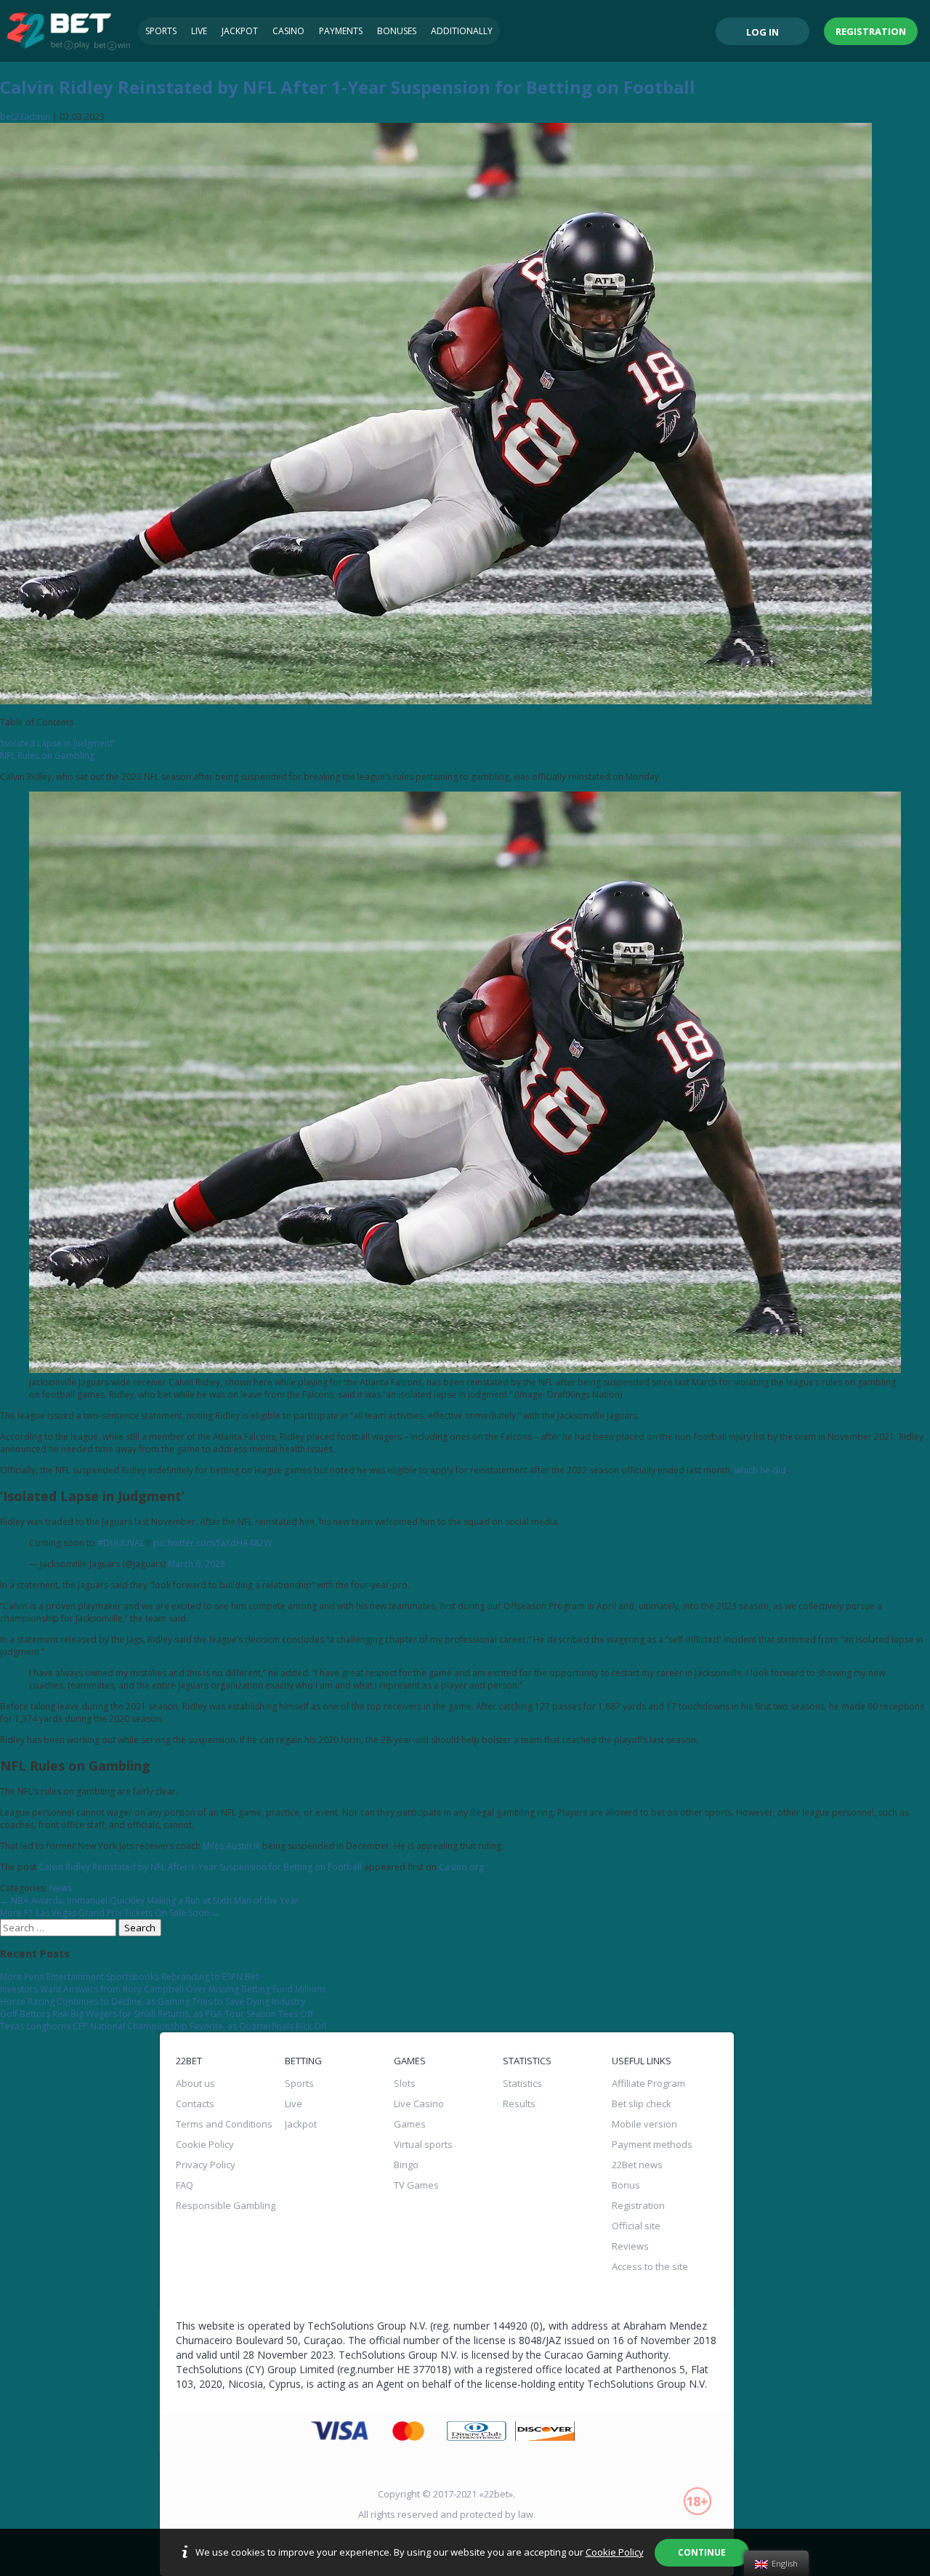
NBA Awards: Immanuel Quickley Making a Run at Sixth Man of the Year (149, 1900)
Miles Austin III (231, 1846)
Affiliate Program (648, 2083)
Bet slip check (642, 2104)
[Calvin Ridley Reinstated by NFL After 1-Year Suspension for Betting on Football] (436, 701)
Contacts (195, 2104)
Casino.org (461, 1867)
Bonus (626, 2185)
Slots (405, 2083)
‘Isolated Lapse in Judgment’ (57, 743)
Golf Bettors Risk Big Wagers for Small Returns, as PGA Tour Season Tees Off (157, 2014)
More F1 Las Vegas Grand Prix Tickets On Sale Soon (110, 1913)
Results (519, 2104)
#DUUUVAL (121, 1543)
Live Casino (419, 2104)
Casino (288, 31)
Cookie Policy (615, 2552)
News (61, 1888)
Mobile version (644, 2124)
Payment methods (652, 2144)
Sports (161, 31)
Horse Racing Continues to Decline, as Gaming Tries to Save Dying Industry (153, 2001)
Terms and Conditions (224, 2124)
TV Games (416, 2185)
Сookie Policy (205, 2144)
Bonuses (397, 31)
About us (195, 2083)
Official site (636, 2226)
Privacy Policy (206, 2165)
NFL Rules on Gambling (47, 756)
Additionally (462, 31)
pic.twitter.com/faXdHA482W (213, 1543)
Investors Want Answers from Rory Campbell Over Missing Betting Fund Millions (163, 1989)
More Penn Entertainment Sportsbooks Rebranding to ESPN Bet (129, 1977)
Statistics (522, 2083)
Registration (871, 31)
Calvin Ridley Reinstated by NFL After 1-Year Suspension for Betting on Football (348, 87)
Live (199, 31)
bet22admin (25, 117)
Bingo (406, 2165)
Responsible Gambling (226, 2205)
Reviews (630, 2246)
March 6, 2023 (197, 1564)
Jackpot (240, 31)
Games (410, 2124)
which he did (760, 1470)
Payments (341, 31)
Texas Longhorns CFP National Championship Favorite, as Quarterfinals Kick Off (163, 2026)
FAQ (185, 2185)
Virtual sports (423, 2144)
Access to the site (650, 2266)
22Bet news (637, 2165)
